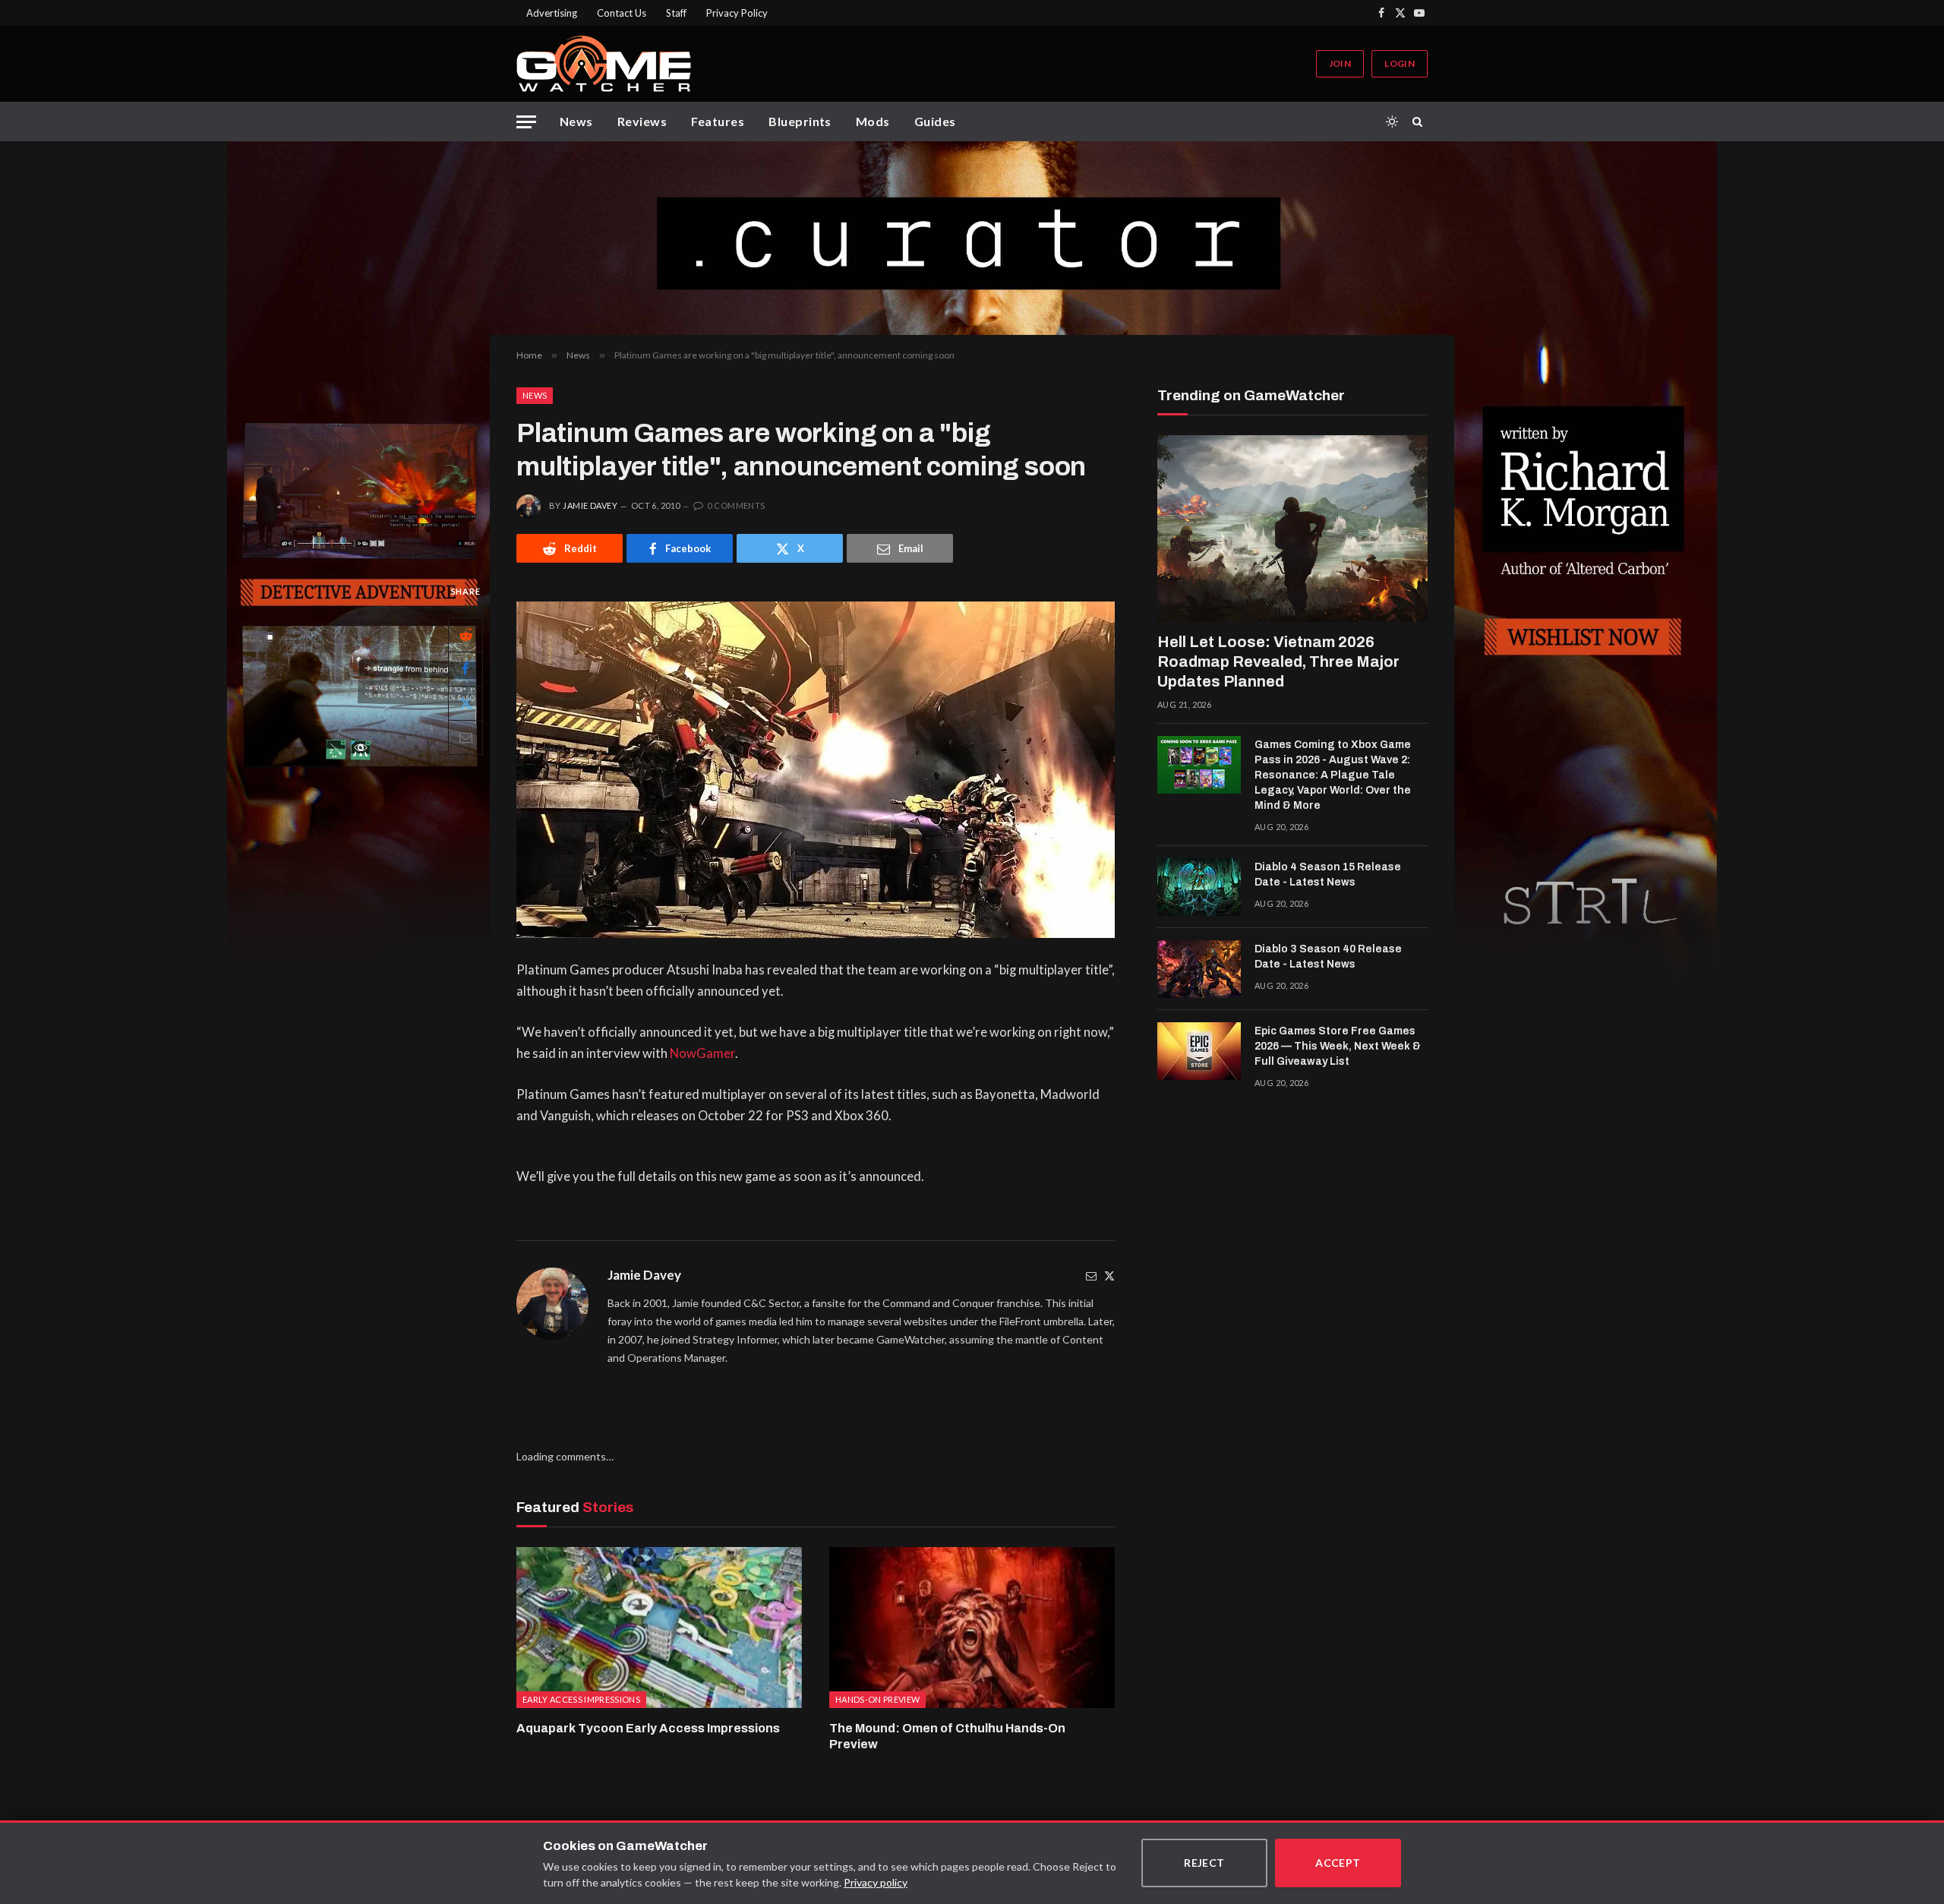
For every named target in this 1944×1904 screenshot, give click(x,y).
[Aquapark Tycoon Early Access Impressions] (659, 1628)
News (576, 121)
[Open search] (1420, 122)
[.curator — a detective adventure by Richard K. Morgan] (972, 238)
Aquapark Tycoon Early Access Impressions (648, 1728)
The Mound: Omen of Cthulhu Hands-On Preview (947, 1737)
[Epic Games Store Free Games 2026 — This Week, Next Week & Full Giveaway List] (1199, 1051)
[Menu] (526, 122)
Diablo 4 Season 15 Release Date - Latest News (1328, 875)
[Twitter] (1109, 1276)
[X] (465, 703)
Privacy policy (876, 1882)
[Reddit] (465, 635)
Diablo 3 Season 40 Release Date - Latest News (1328, 957)
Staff (676, 13)
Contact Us (622, 13)
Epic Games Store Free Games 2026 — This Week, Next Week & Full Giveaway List (1338, 1046)
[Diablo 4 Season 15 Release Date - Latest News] (1199, 887)
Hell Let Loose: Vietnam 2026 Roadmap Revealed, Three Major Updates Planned (1278, 662)
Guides (935, 121)
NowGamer (702, 1053)
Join (1340, 63)
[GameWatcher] (604, 64)
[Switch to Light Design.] (1392, 122)
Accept (1338, 1863)
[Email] (465, 737)
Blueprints (800, 121)
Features (718, 121)
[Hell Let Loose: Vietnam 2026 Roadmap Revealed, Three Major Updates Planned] (1292, 529)
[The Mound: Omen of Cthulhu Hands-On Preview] (972, 1628)
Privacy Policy (737, 13)
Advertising (552, 13)
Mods (873, 121)
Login (1400, 63)
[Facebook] (465, 669)
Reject (1204, 1863)
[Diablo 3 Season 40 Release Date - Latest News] (1199, 969)
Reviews (642, 121)
